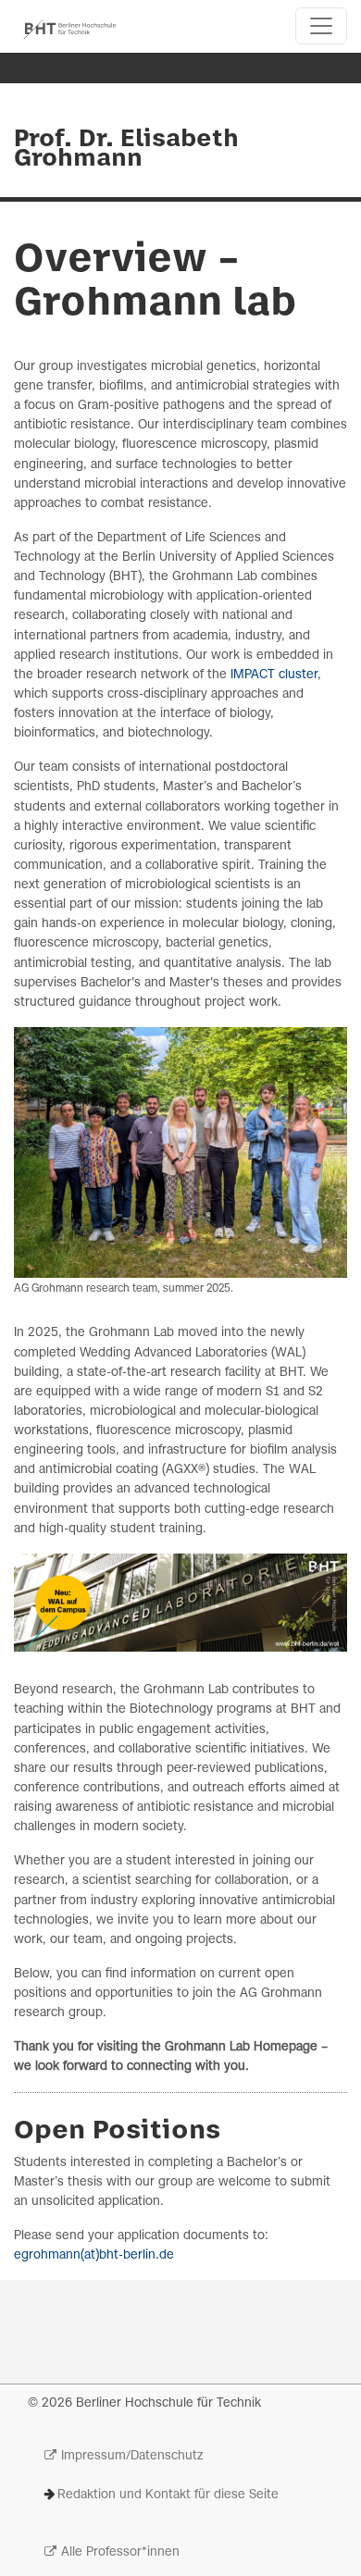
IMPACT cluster (274, 675)
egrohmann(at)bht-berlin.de (94, 2255)
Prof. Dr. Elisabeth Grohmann (126, 149)
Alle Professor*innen (120, 2552)
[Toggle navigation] (321, 26)
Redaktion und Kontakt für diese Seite (168, 2495)
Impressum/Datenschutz (132, 2456)
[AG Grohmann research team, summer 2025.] (180, 1152)
